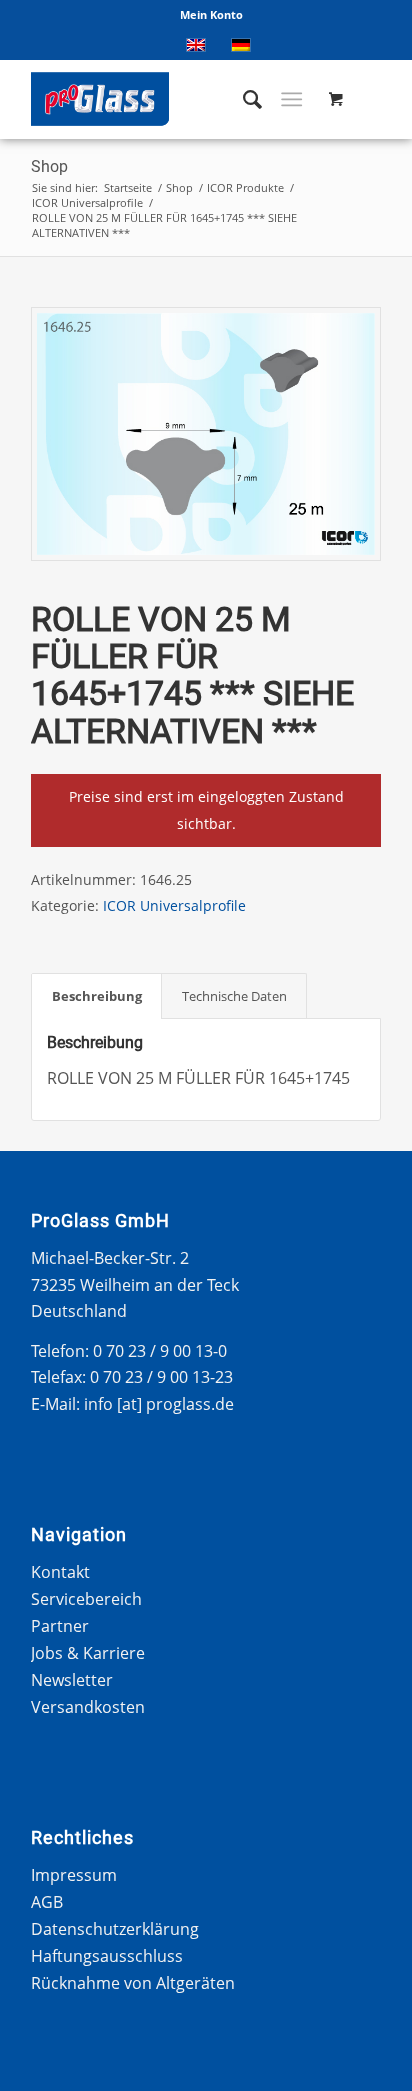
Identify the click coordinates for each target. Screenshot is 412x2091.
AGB (47, 1902)
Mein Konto (211, 14)
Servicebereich (86, 1599)
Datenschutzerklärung (115, 1929)
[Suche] (242, 99)
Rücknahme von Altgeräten (133, 1983)
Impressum (74, 1875)
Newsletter (72, 1680)
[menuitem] (211, 15)
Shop (49, 166)
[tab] (96, 996)
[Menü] (291, 99)
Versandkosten (88, 1707)
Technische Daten (234, 996)
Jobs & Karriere (88, 1653)
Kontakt (60, 1572)
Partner (60, 1626)
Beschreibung (97, 996)
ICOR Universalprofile (174, 905)
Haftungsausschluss (107, 1956)
